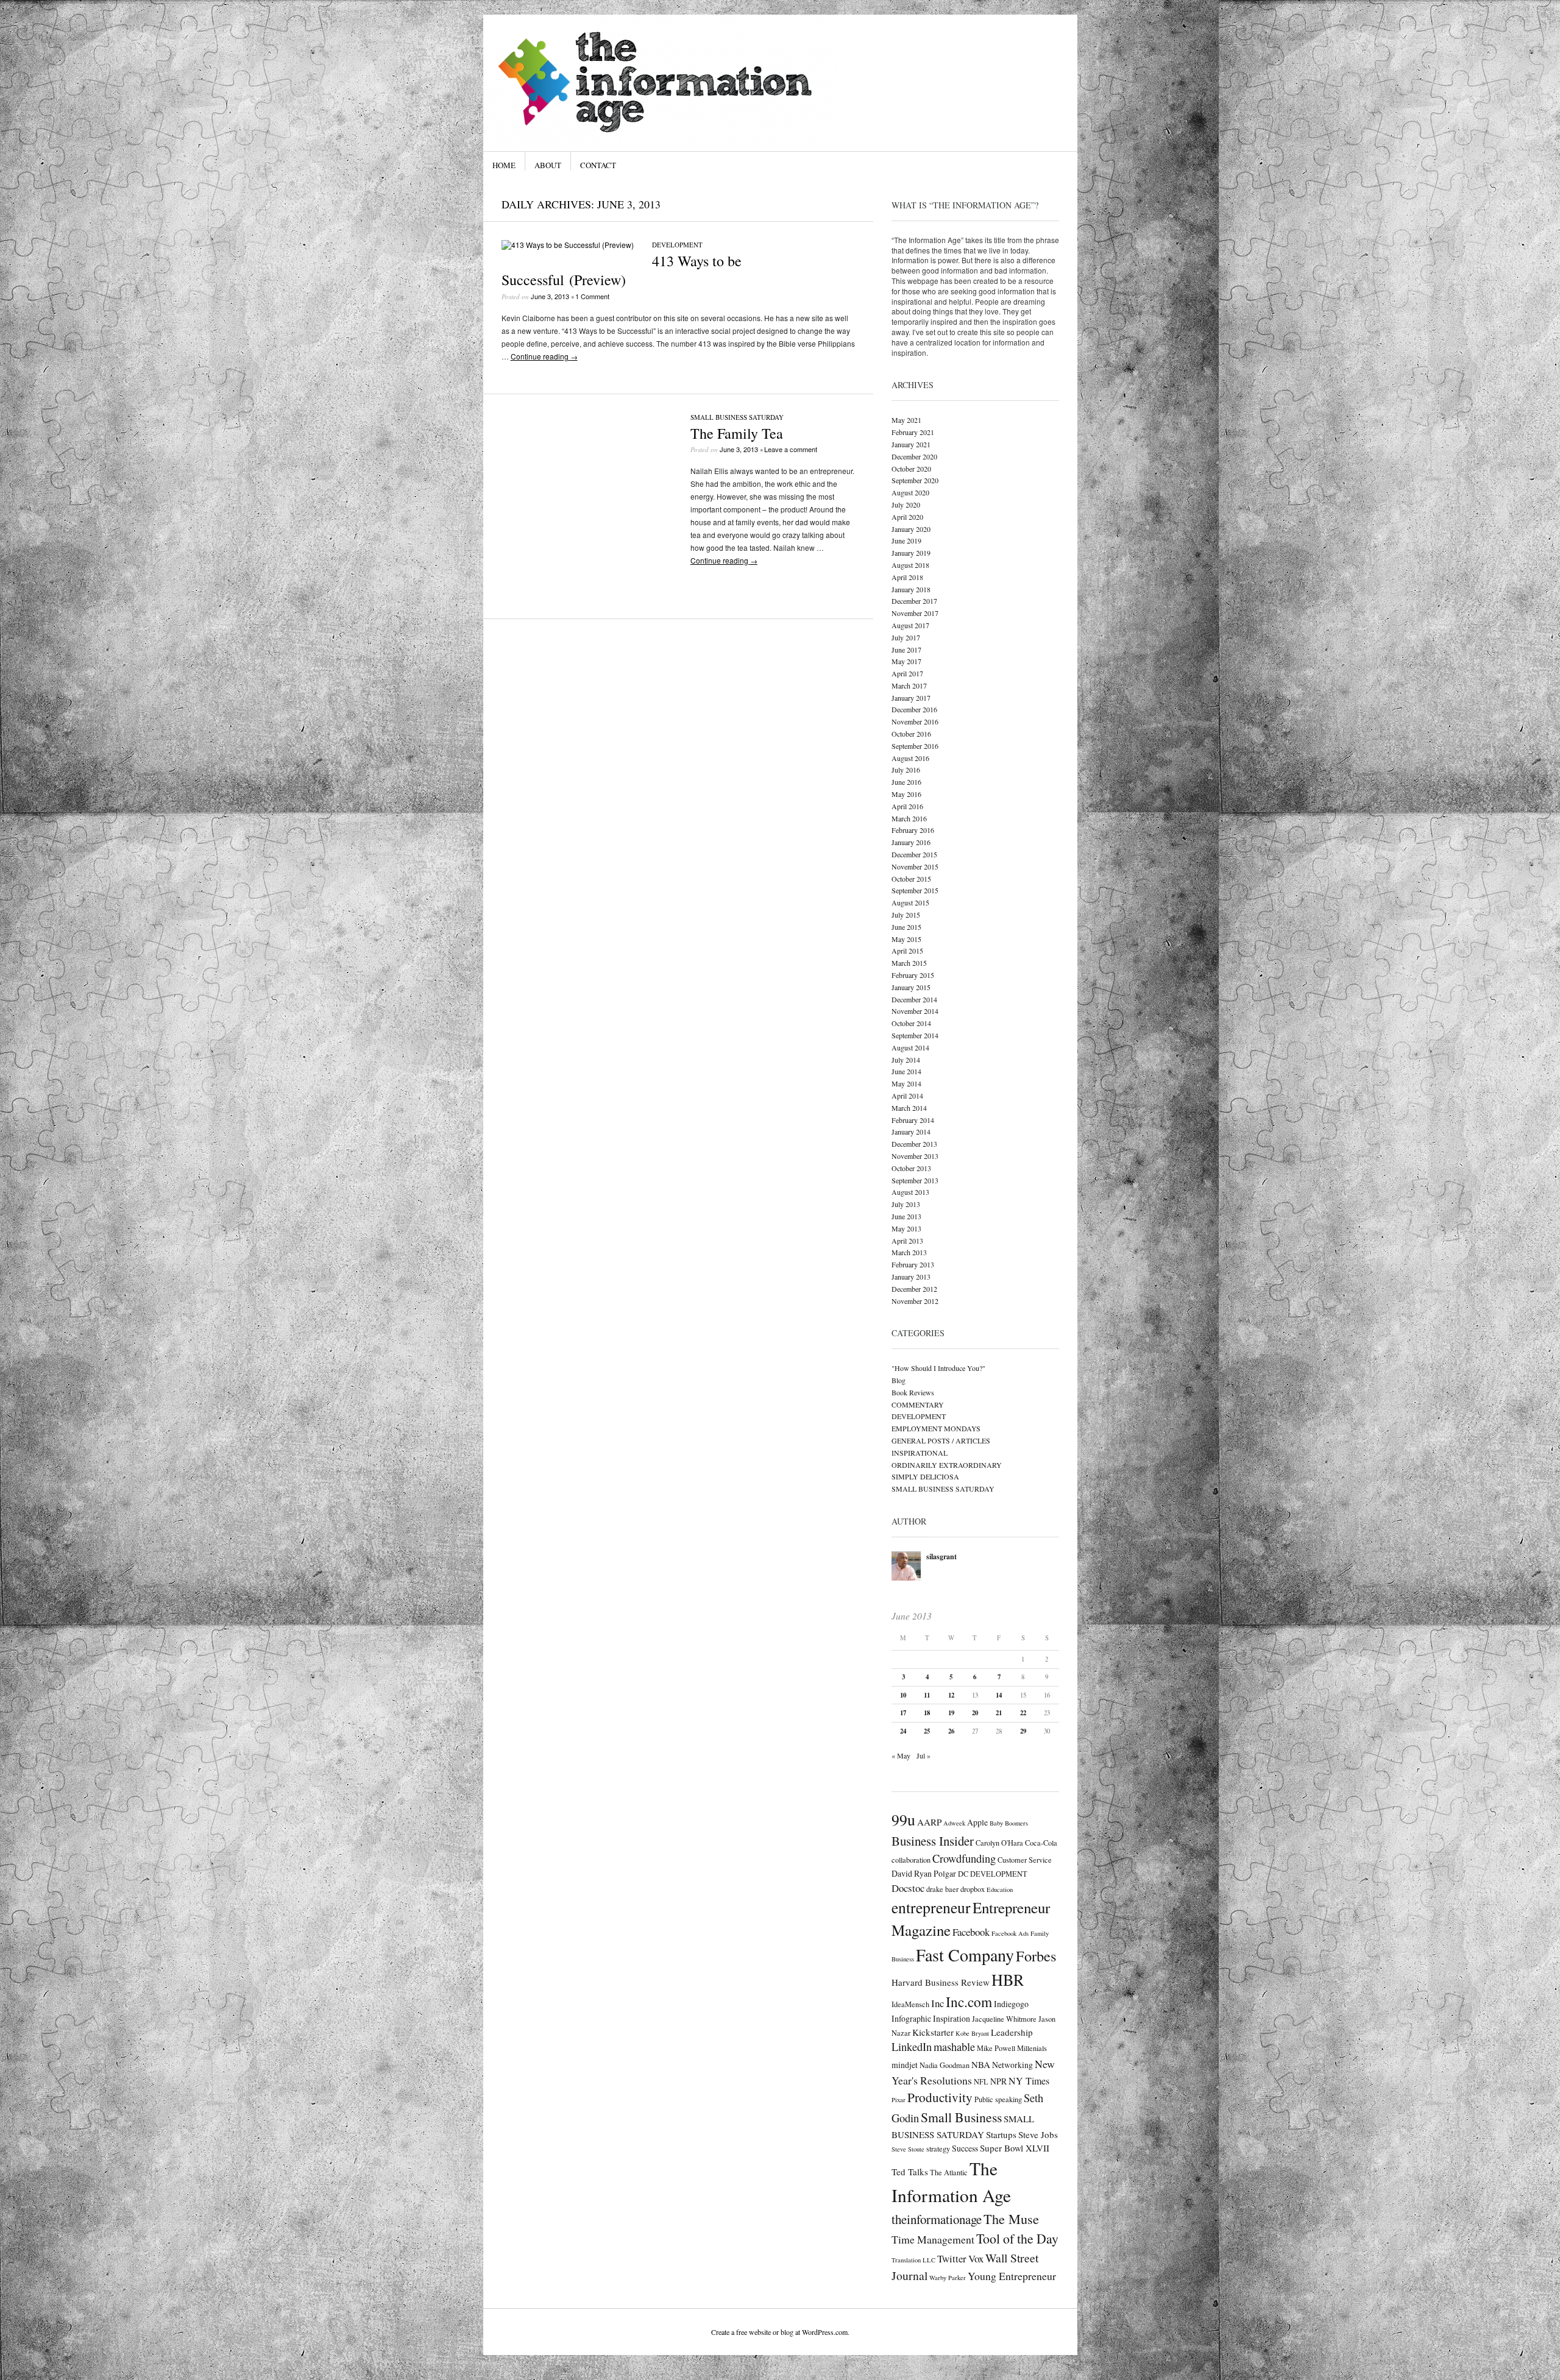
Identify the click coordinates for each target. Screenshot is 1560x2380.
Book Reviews (913, 1392)
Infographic (911, 2018)
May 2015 (906, 939)
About (548, 165)
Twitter (952, 2258)
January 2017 (911, 698)
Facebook (971, 1932)
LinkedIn (912, 2047)
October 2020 (911, 469)
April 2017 (907, 673)
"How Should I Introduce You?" (938, 1368)
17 (903, 1713)
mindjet (905, 2065)
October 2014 (911, 1023)
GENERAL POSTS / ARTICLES (941, 1440)
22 (1023, 1713)
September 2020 (915, 480)
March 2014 (909, 1108)
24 (903, 1731)
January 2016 (911, 842)
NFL (981, 2081)
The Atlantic (949, 2172)
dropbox (973, 1889)
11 (927, 1695)
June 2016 (906, 782)
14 (999, 1695)
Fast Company (965, 1955)
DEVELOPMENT (677, 245)
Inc (938, 2003)
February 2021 (913, 432)
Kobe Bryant (972, 2033)
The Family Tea (737, 433)
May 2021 (906, 420)
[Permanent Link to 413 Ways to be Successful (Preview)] (568, 245)
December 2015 (914, 854)
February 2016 (913, 830)
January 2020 (911, 529)
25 (927, 1731)
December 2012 (914, 1289)
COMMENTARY (918, 1404)
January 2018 (911, 589)
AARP (929, 1822)
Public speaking (998, 2099)
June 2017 (906, 650)
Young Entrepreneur (1012, 2276)
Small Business (961, 2117)
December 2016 (914, 709)
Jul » (924, 1755)
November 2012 (915, 1301)
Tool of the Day (1017, 2238)
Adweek (954, 1823)
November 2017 (915, 613)
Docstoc (908, 1888)
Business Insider (933, 1841)
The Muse (1011, 2219)
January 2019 (911, 553)
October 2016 (911, 734)
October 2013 (911, 1168)
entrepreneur (931, 1907)
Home (504, 165)
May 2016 (906, 794)
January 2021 (911, 444)
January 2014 (911, 1132)
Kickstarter (933, 2032)
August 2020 (910, 492)
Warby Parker (948, 2278)
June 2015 (906, 927)
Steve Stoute (908, 2149)
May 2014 (906, 1083)
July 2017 (906, 637)
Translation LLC (913, 2260)
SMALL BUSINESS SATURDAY (737, 417)
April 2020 (907, 517)
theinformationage (937, 2219)
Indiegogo (1011, 2004)
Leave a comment (791, 449)
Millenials (1032, 2048)
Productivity (940, 2097)
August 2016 (910, 758)
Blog (899, 1380)
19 (951, 1713)
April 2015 (907, 951)
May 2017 (906, 661)
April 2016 (907, 806)
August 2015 (910, 902)
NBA (981, 2064)
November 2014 (915, 1011)
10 (903, 1695)
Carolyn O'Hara (999, 1843)
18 (927, 1713)
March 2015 (909, 963)
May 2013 (906, 1228)
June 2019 (906, 540)
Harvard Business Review (941, 1982)
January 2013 (911, 1277)
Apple (977, 1822)
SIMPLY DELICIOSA (925, 1476)
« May (901, 1755)
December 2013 (914, 1144)
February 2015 (913, 975)
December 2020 (914, 456)
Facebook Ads (1010, 1933)
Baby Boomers (1009, 1823)
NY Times (1029, 2081)
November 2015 (915, 866)
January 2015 (911, 987)
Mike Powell (996, 2048)
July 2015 (906, 915)
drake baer (942, 1889)
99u (903, 1819)
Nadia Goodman (945, 2065)
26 (951, 1731)
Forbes (1036, 1956)
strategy (938, 2148)
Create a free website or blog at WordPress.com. (780, 2332)
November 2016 (915, 721)
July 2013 (906, 1204)
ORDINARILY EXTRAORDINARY (947, 1465)
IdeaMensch (910, 2004)
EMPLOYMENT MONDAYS (936, 1428)
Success (965, 2148)
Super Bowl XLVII (1015, 2148)
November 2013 (915, 1156)
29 (1023, 1731)
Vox (976, 2258)
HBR (1008, 1979)
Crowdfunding (964, 1858)
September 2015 (915, 890)
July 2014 (906, 1060)
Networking (1012, 2065)
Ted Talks (910, 2172)
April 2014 (907, 1096)
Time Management (933, 2239)
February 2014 (913, 1120)
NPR (998, 2081)
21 (999, 1713)
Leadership (1012, 2032)
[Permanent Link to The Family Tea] (587, 580)
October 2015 (911, 879)
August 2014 (910, 1047)
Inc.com (969, 2002)
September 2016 (915, 746)
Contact (598, 165)
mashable (954, 2047)
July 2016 (906, 770)
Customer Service (1025, 1860)
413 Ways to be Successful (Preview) (622, 270)
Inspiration (952, 2018)
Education (1000, 1889)
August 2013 (910, 1192)
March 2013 (909, 1252)
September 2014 (915, 1035)
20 (975, 1713)
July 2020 (906, 505)
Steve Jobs (1038, 2134)
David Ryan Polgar (924, 1873)
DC (963, 1874)
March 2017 (909, 685)
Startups (1001, 2134)
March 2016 (909, 818)
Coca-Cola (1041, 1843)
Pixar (899, 2100)
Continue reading (544, 356)
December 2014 (914, 999)
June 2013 (906, 1216)
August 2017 (910, 625)
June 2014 (906, 1071)
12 (951, 1695)
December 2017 (914, 601)
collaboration (911, 1860)
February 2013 (913, 1264)
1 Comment (592, 296)
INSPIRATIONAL (920, 1453)
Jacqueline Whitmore (1004, 2019)
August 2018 (910, 565)
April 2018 (907, 577)
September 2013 (915, 1180)
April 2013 (907, 1241)
